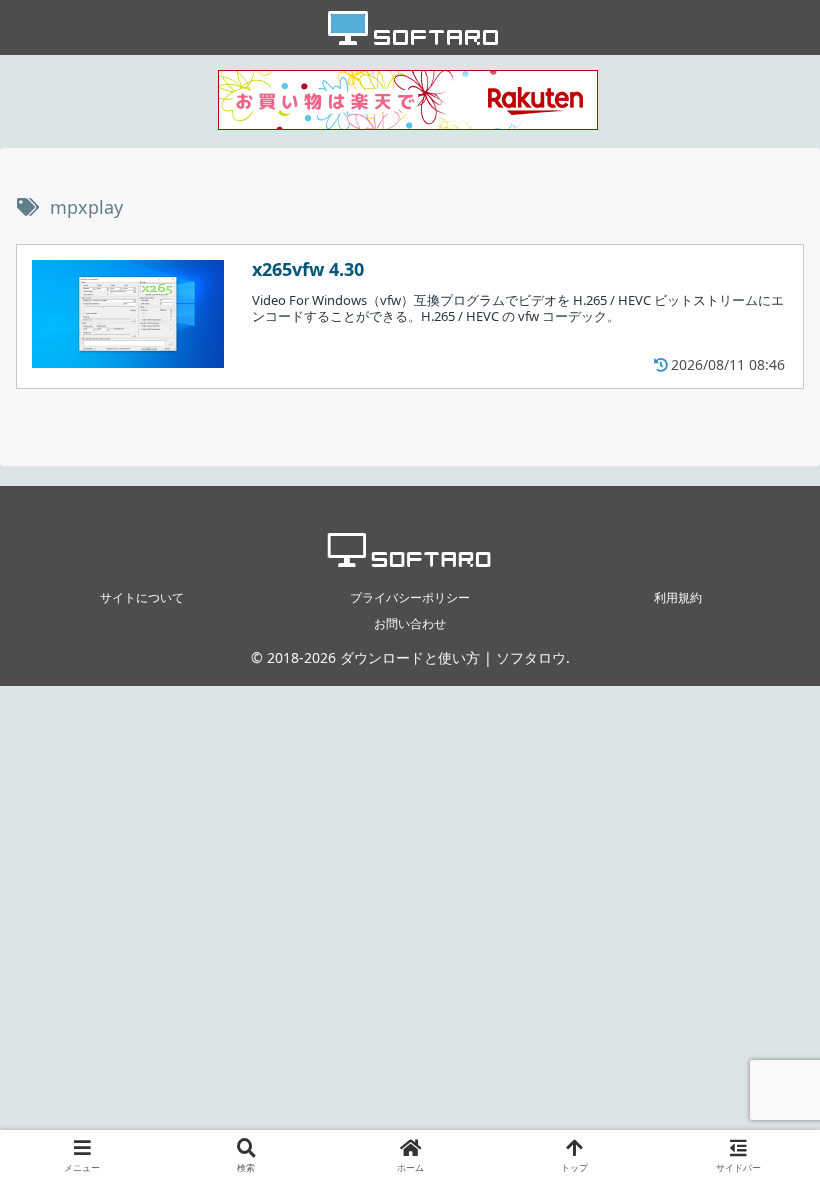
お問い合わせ (410, 623)
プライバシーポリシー (410, 597)
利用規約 (678, 597)
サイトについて (142, 597)
